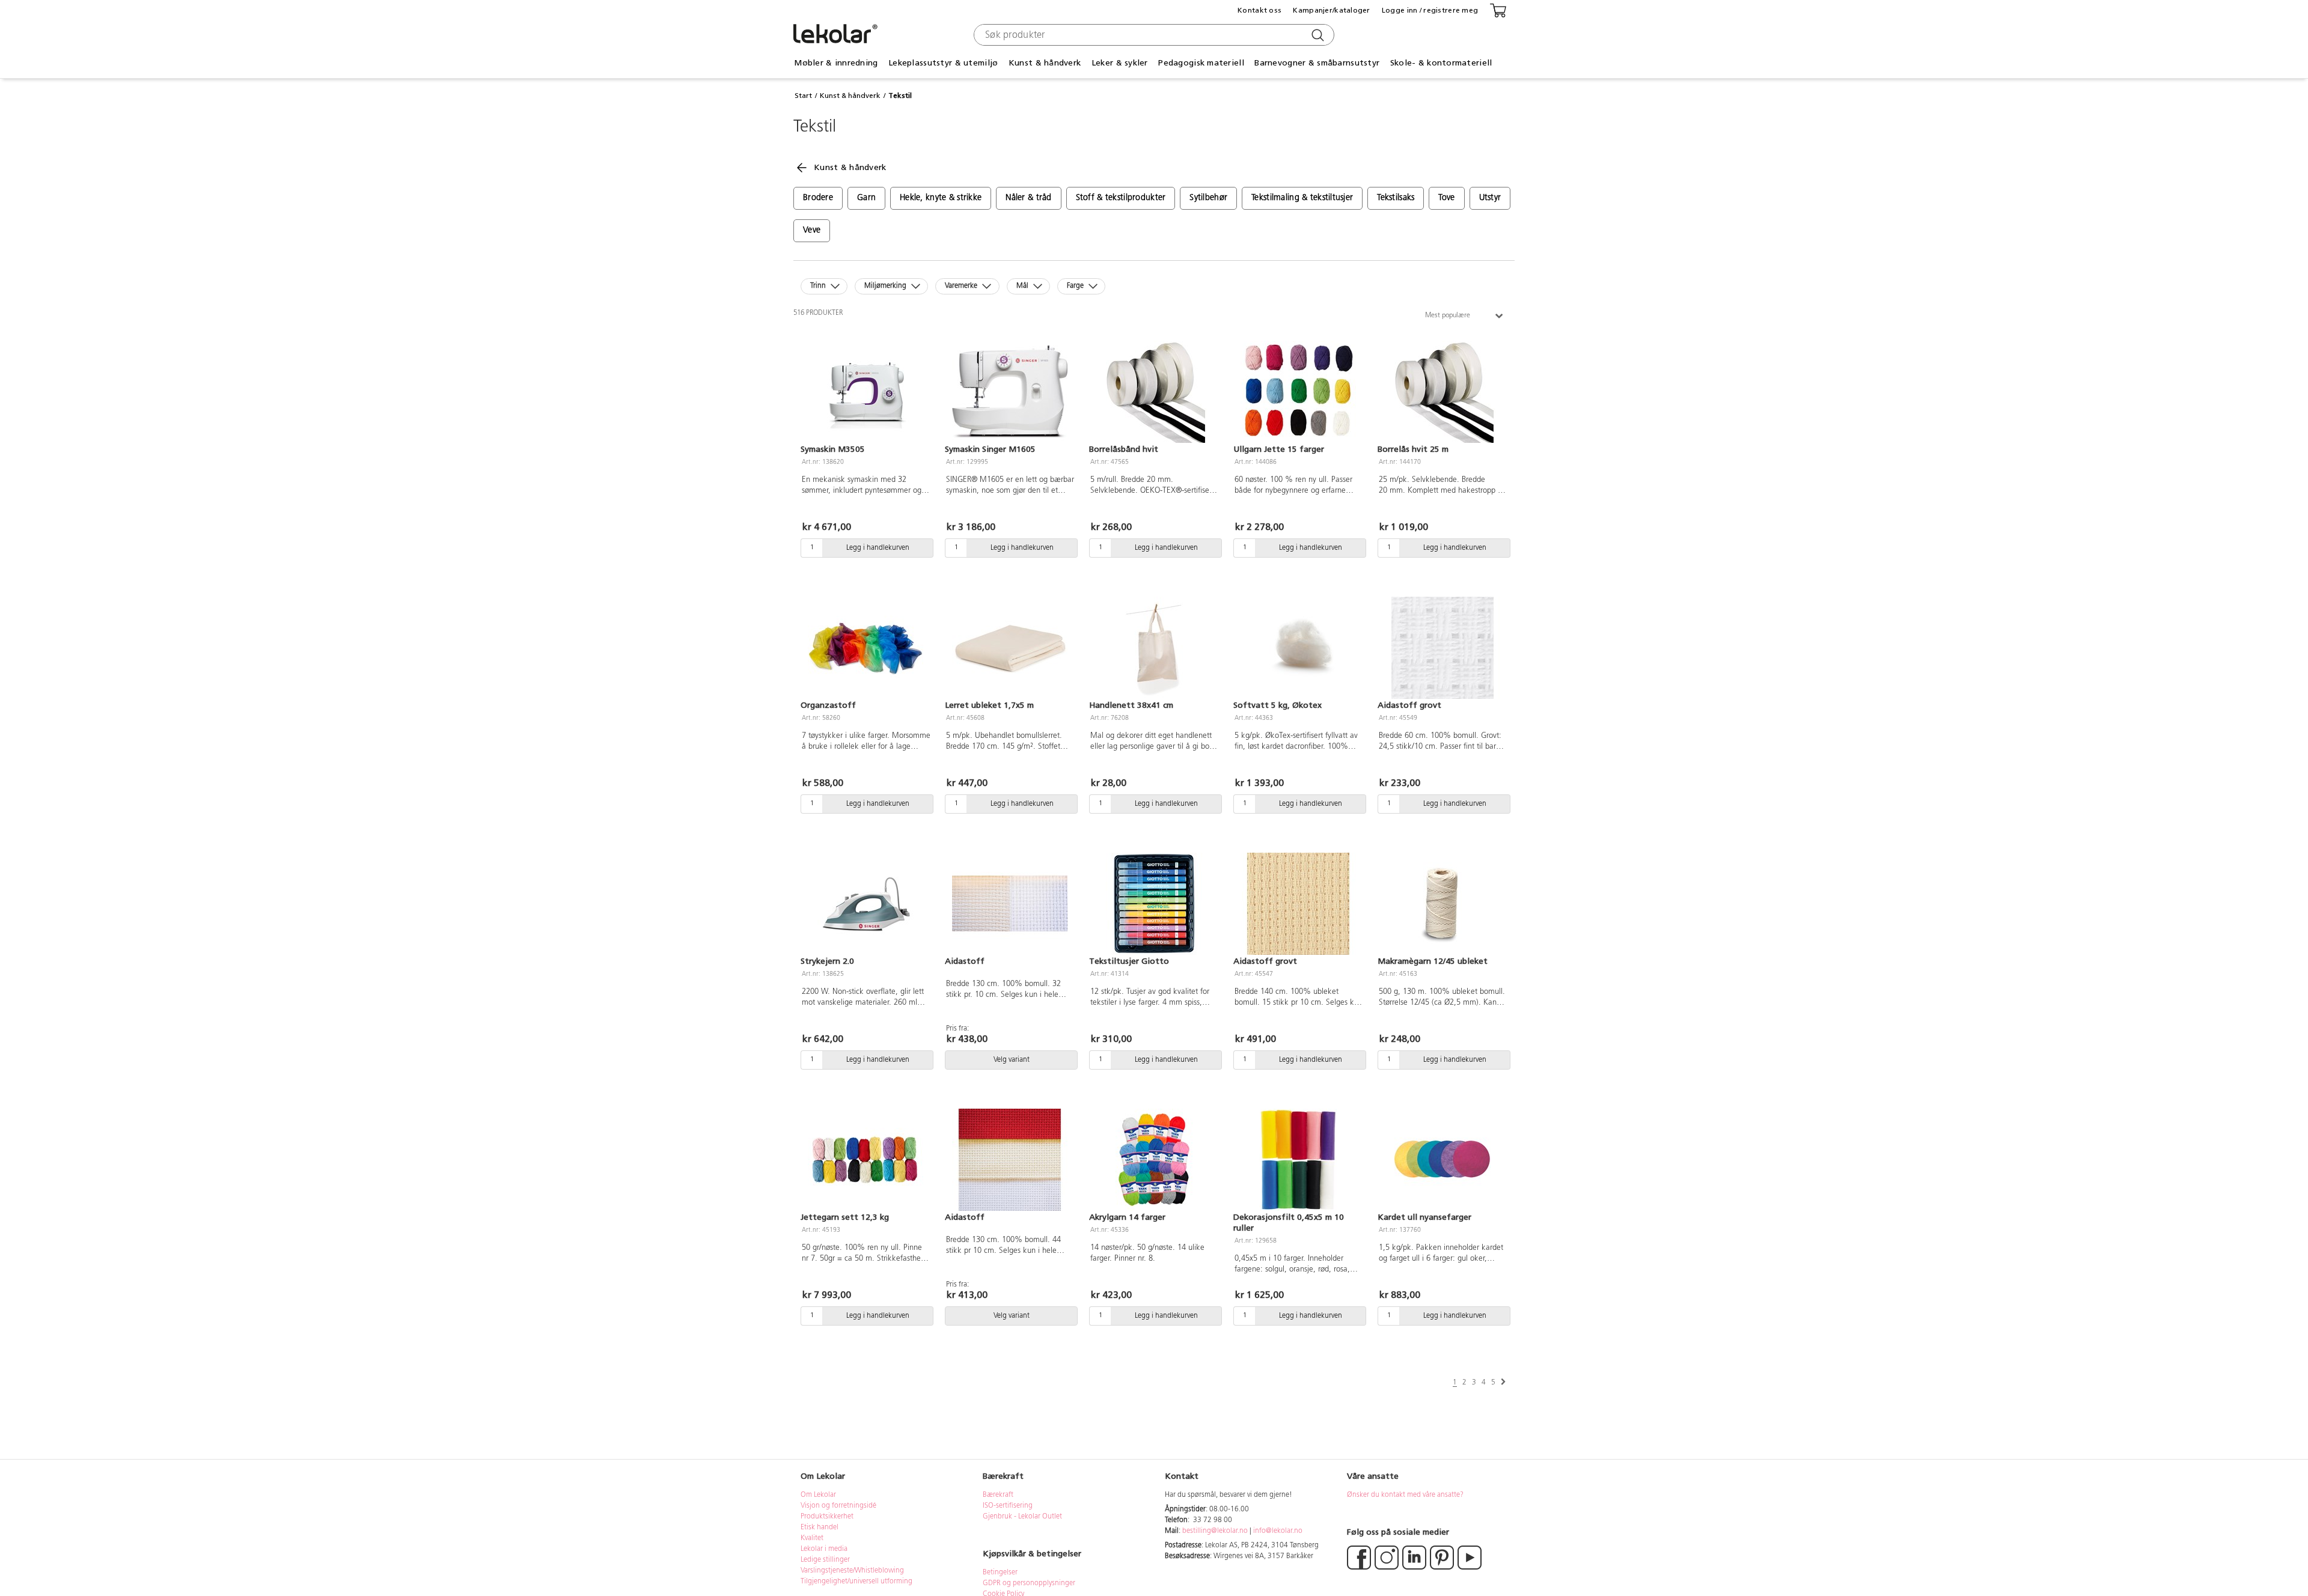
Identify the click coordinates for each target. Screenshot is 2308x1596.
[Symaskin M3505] (865, 392)
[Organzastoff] (865, 648)
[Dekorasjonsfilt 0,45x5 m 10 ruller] (1298, 1160)
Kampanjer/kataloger (1331, 10)
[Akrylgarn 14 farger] (1154, 1160)
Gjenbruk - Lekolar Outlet (1022, 1517)
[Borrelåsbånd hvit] (1154, 392)
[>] (1503, 1382)
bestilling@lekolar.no (1215, 1531)
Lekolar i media (824, 1549)
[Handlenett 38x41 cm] (1154, 648)
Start (803, 96)
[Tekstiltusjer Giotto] (1154, 904)
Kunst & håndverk (850, 96)
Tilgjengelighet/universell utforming (856, 1582)
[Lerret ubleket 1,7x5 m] (1010, 648)
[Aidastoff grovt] (1442, 648)
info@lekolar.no (1278, 1531)
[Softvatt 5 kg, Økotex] (1298, 648)
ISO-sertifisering (1008, 1506)
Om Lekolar (818, 1495)
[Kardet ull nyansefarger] (1442, 1160)
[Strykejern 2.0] (865, 904)
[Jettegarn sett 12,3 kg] (865, 1160)
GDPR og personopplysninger (1029, 1583)
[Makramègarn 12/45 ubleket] (1442, 904)
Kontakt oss (1259, 10)
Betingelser (1001, 1573)
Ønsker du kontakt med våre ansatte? (1405, 1495)
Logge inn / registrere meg (1430, 10)
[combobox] (1152, 35)
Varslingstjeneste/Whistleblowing (852, 1571)
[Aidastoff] (1010, 904)
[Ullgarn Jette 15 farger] (1298, 392)
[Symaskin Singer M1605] (1010, 392)
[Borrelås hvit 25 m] (1442, 392)
